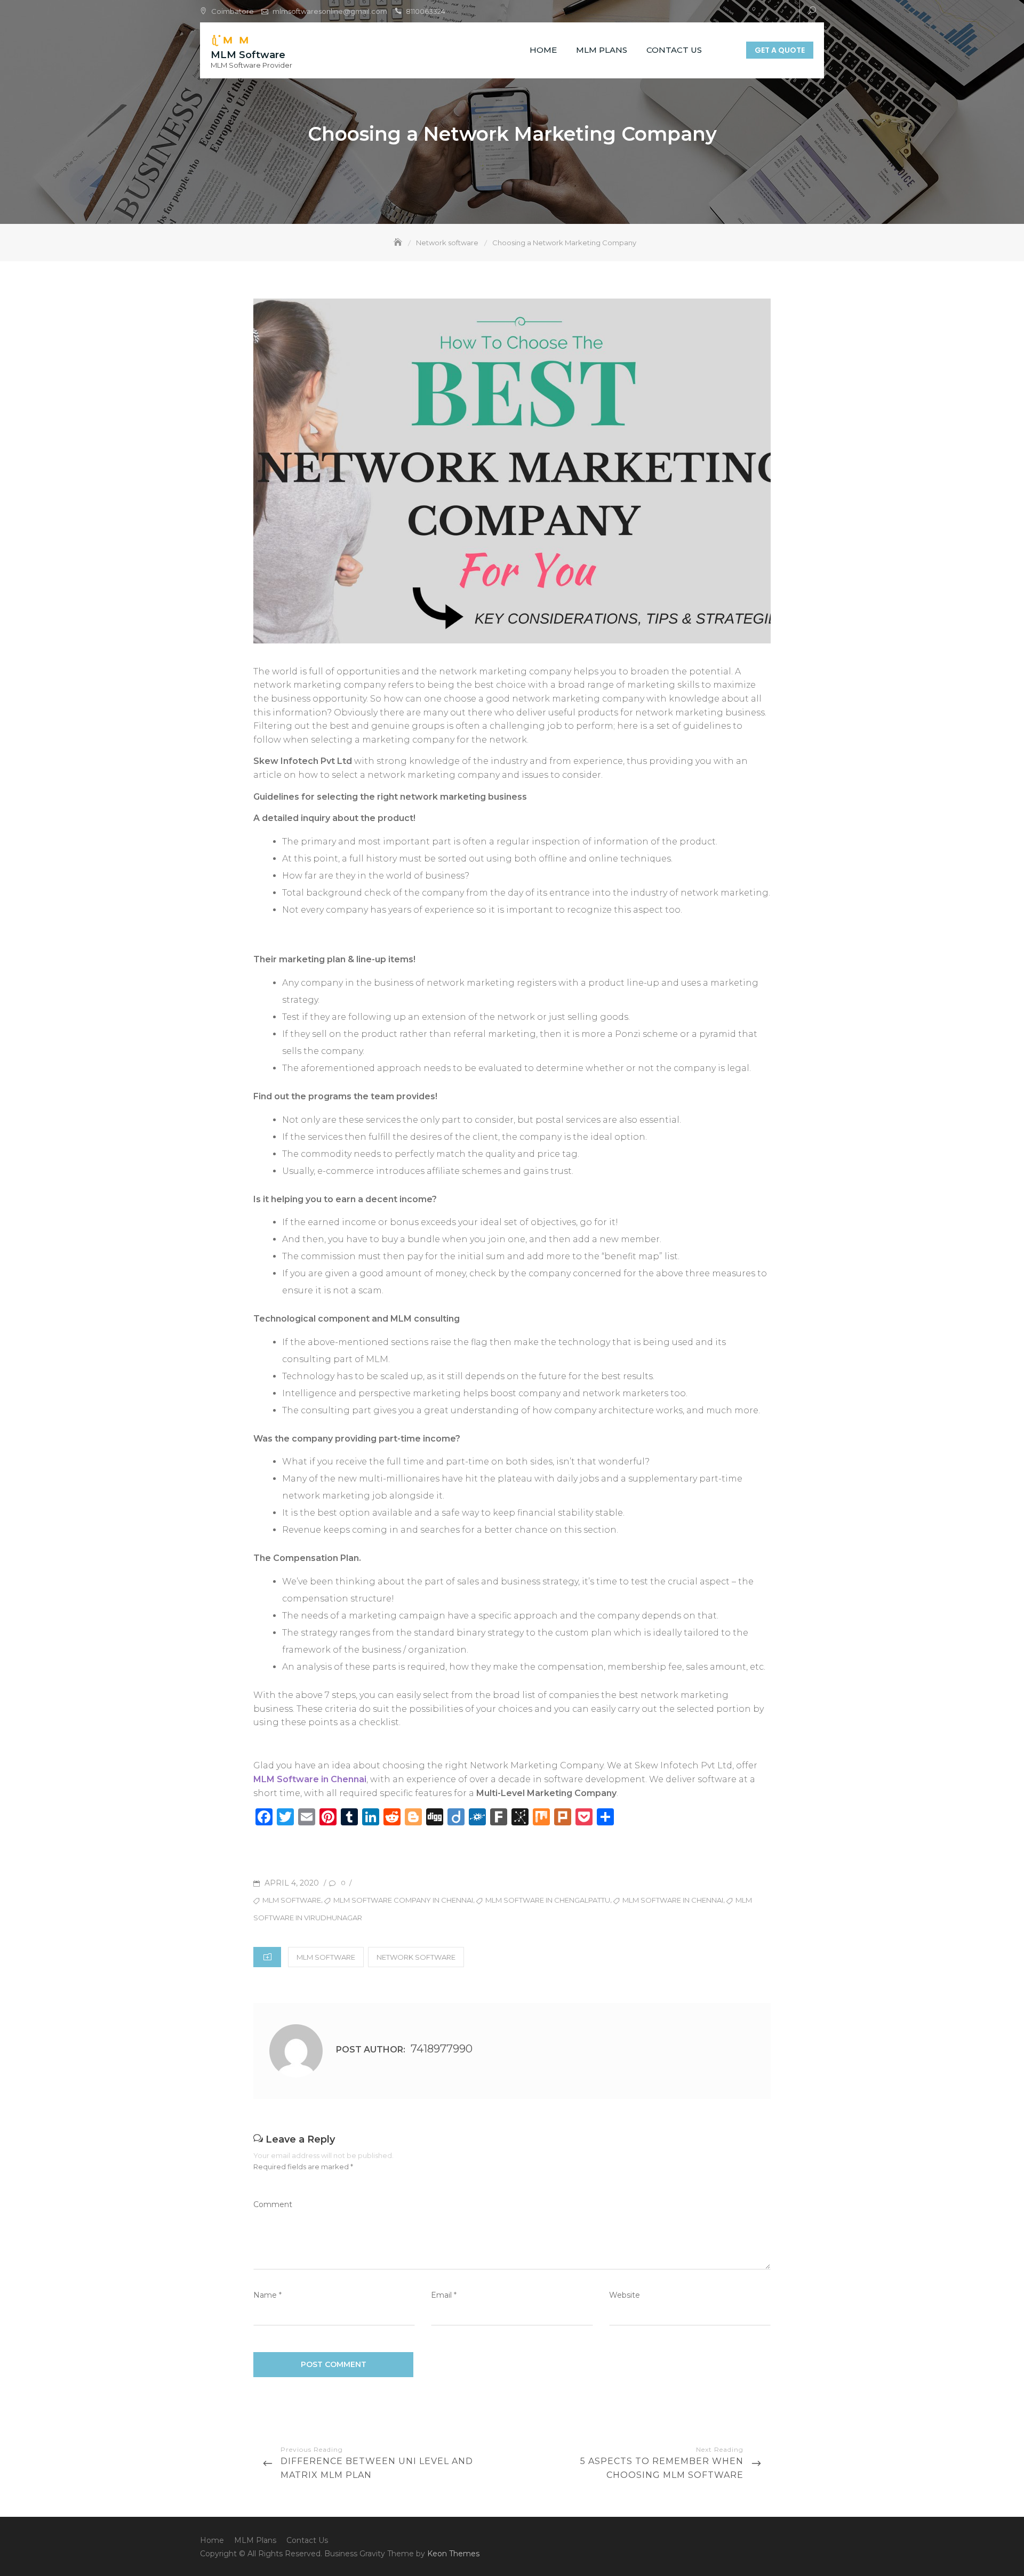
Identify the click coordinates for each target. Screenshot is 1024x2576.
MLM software (326, 1957)
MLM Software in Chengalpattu (548, 1900)
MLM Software (248, 55)
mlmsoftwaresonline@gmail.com (330, 11)
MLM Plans (602, 50)
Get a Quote (780, 50)
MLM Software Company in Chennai (403, 1900)
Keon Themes (453, 2554)
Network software (416, 1957)
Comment (273, 2204)
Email (444, 2295)
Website (625, 2295)
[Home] (399, 243)
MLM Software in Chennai (310, 1779)
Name (267, 2295)
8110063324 (426, 11)
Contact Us (674, 50)
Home (543, 50)
